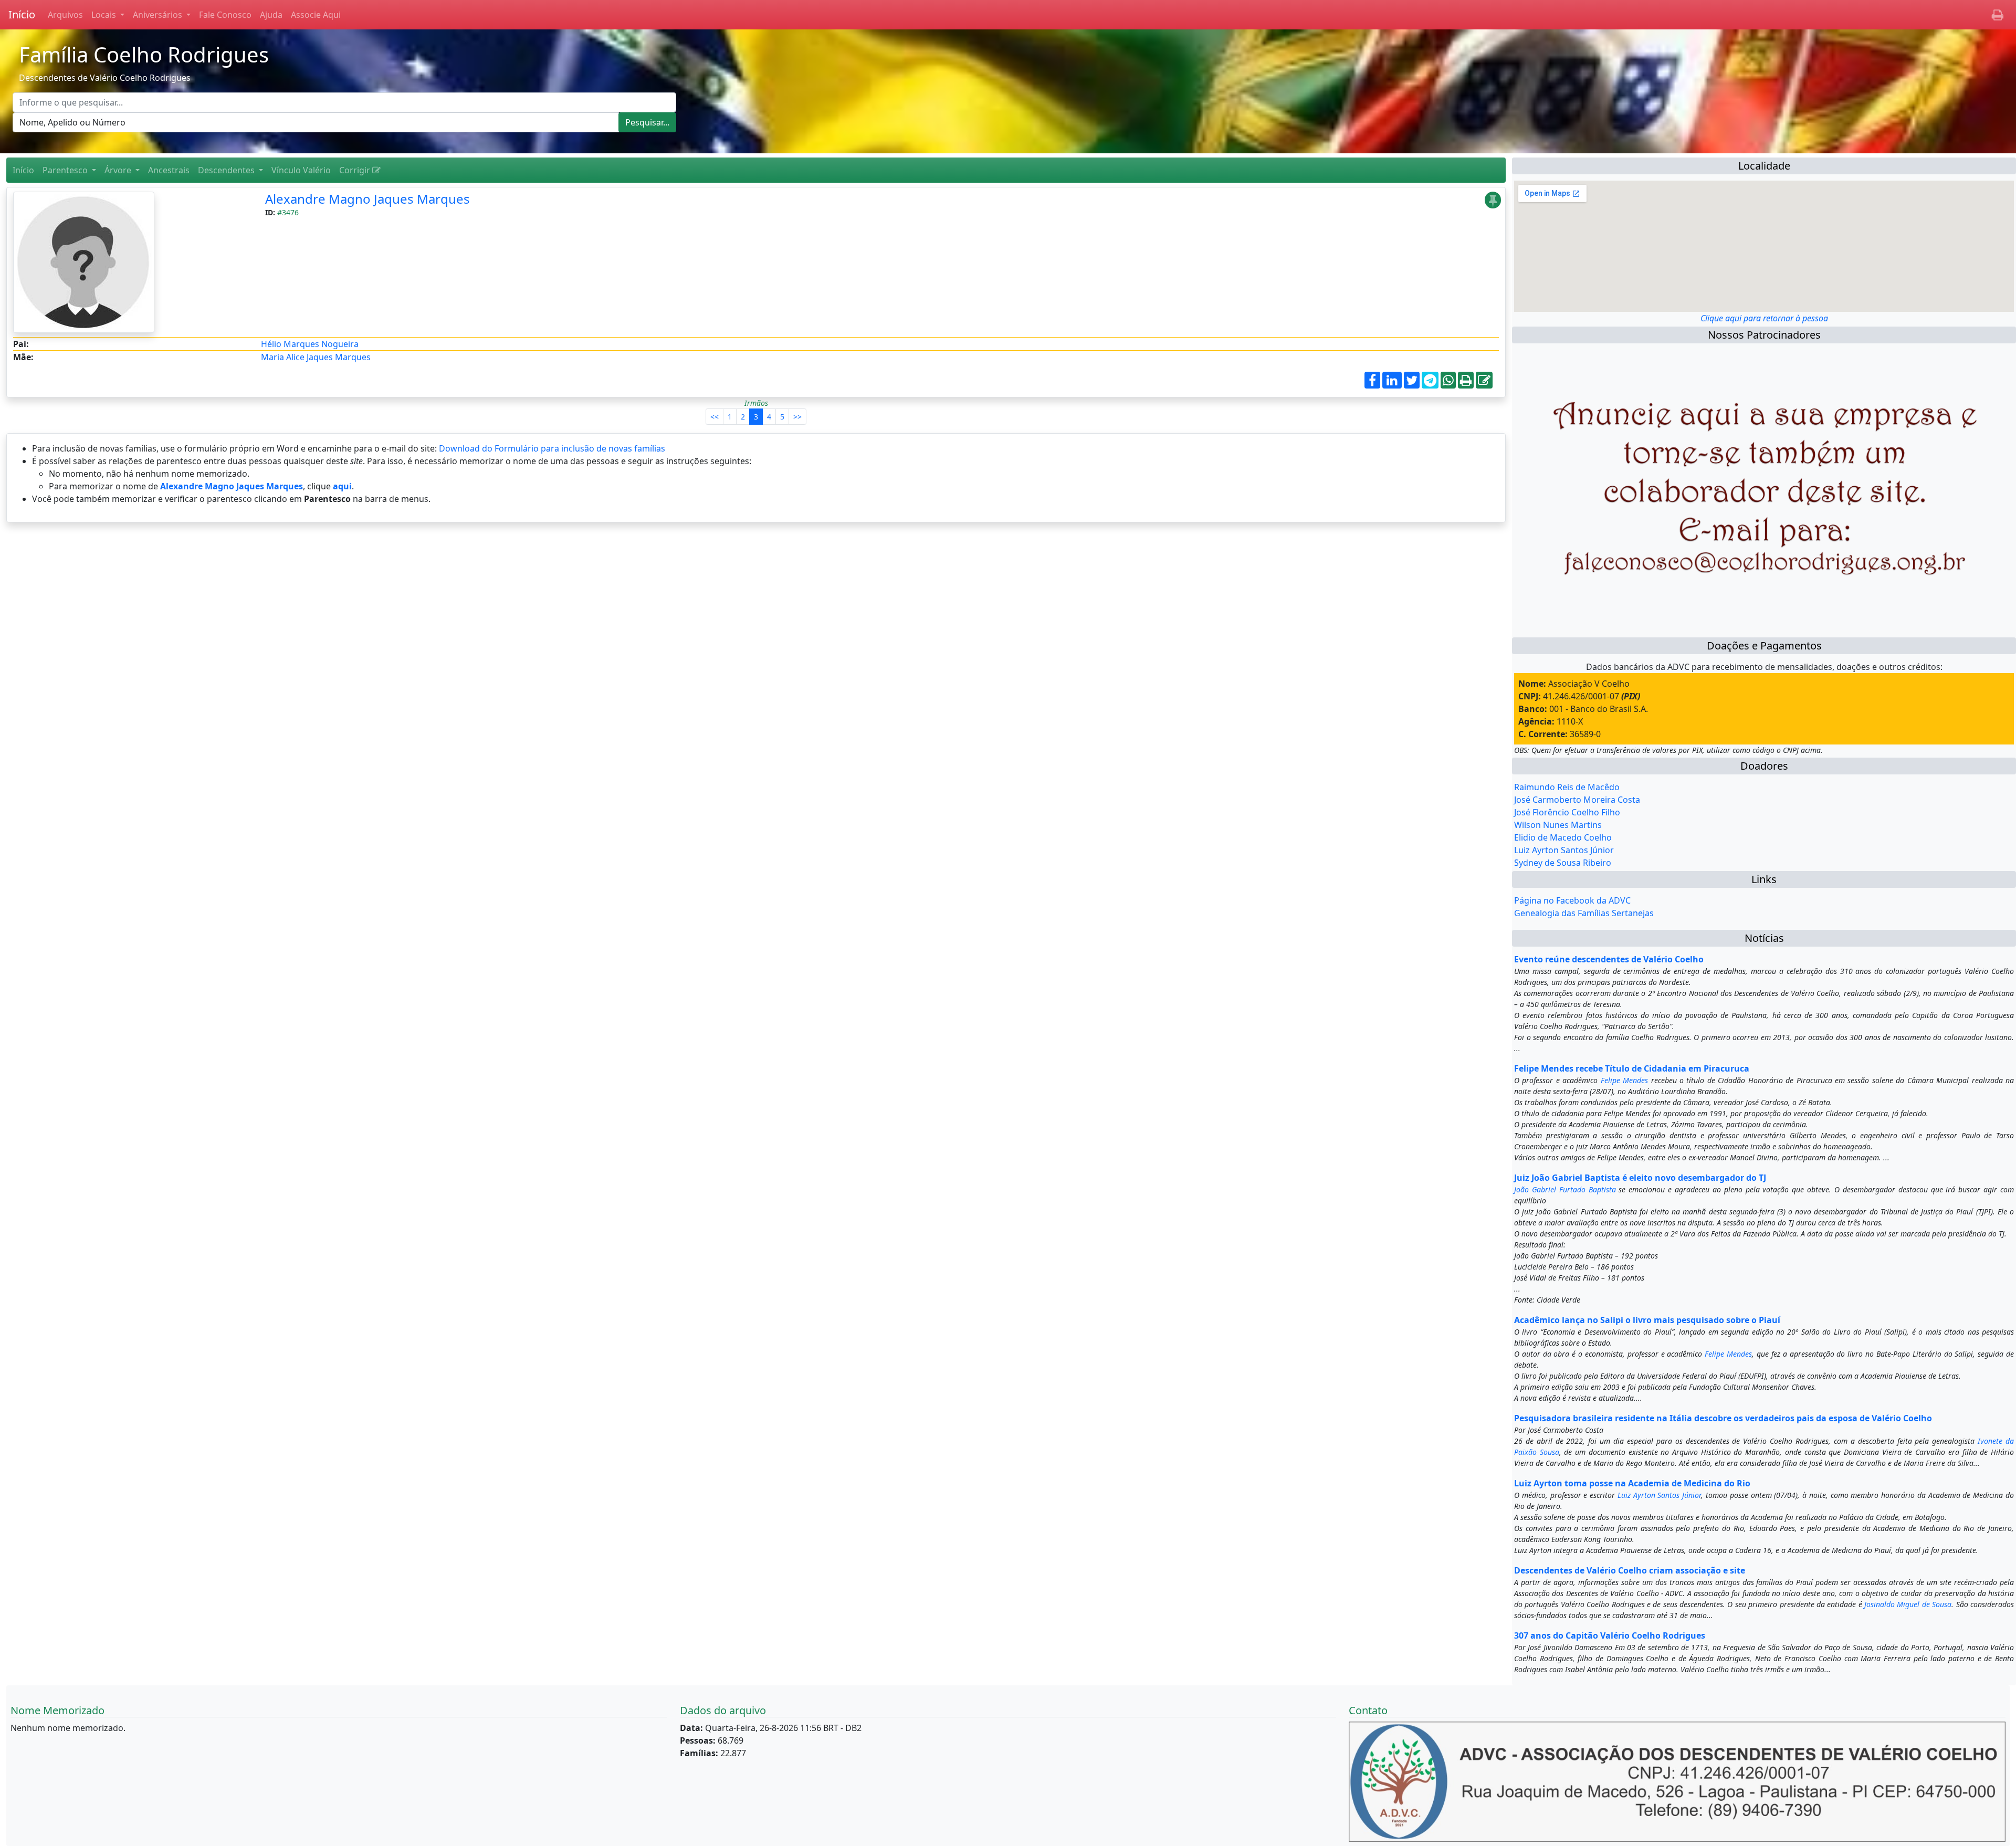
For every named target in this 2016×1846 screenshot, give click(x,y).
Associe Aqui (316, 15)
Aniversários (159, 15)
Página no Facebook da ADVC (1572, 900)
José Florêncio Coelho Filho (1567, 812)
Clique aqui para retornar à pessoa (1764, 318)
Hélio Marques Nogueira (310, 344)
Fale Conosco (225, 15)
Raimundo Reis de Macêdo (1567, 787)
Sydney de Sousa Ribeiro (1563, 863)
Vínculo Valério (301, 170)
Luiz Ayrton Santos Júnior (1564, 850)
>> (797, 417)
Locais (105, 15)
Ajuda (271, 15)
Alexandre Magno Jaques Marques (367, 199)
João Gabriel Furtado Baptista (1565, 1189)
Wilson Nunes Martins (1558, 825)
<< (715, 417)
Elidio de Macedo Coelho (1563, 837)
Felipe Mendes (1624, 1080)
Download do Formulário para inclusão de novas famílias (552, 448)
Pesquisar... (647, 122)
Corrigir (356, 170)
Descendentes (227, 170)
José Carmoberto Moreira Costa (1577, 800)
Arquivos (65, 15)
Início (22, 14)
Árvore (119, 170)
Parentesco (66, 170)
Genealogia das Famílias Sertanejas (1584, 913)
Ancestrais (169, 170)
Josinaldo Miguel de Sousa (1908, 1604)
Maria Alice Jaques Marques (316, 357)
